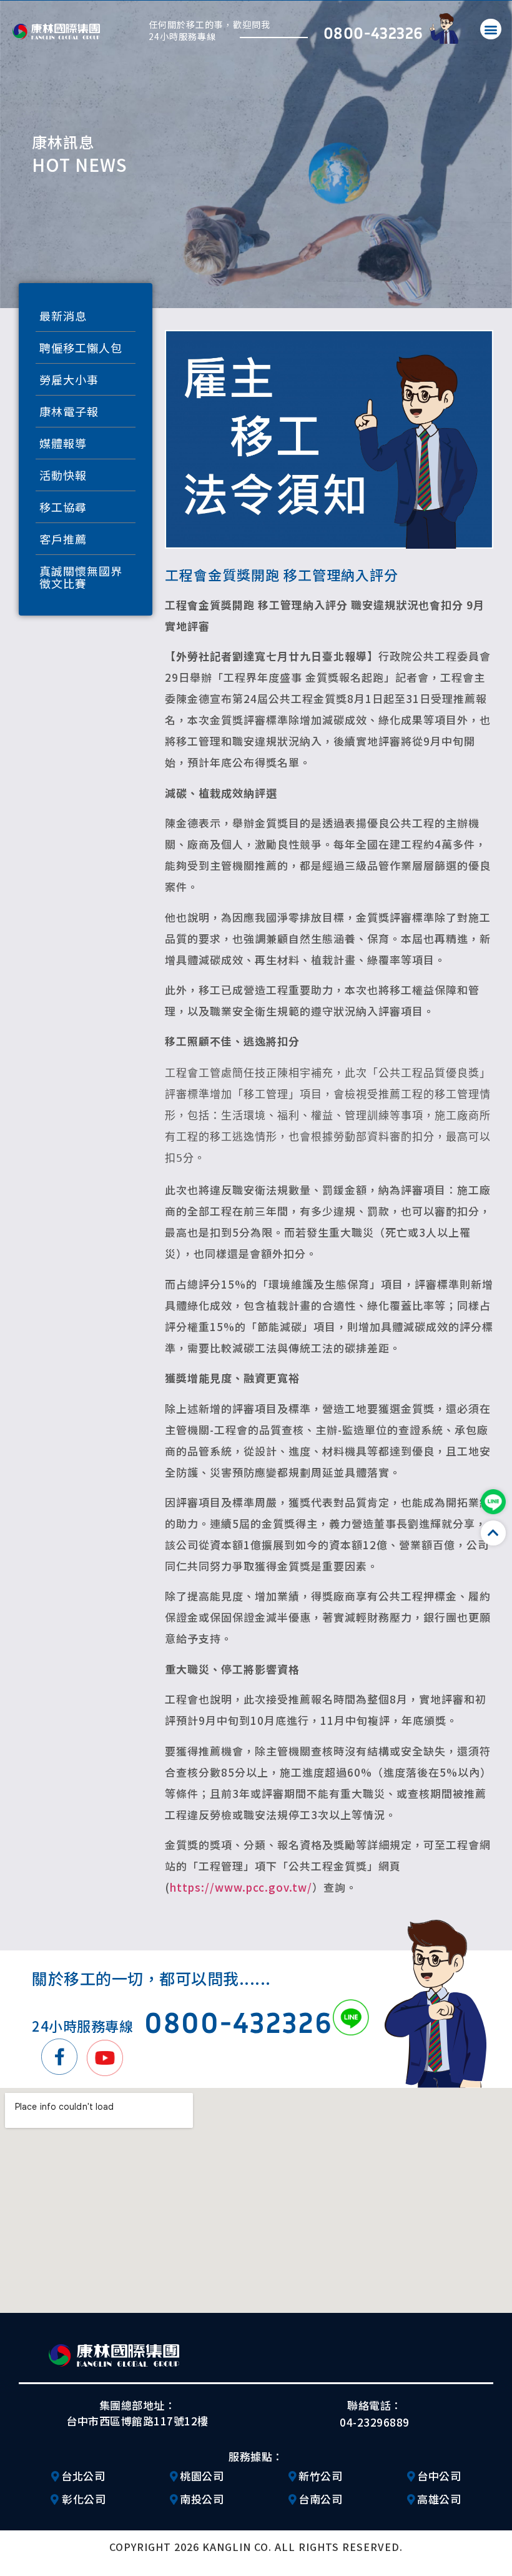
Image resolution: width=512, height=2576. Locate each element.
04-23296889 (375, 2422)
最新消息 (63, 316)
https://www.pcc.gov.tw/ (241, 1887)
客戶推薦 (63, 539)
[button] (491, 29)
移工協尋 (63, 507)
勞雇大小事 (69, 379)
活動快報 (63, 475)
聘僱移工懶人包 (81, 347)
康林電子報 (69, 411)
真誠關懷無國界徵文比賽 (81, 577)
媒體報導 (63, 443)
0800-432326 (373, 32)
